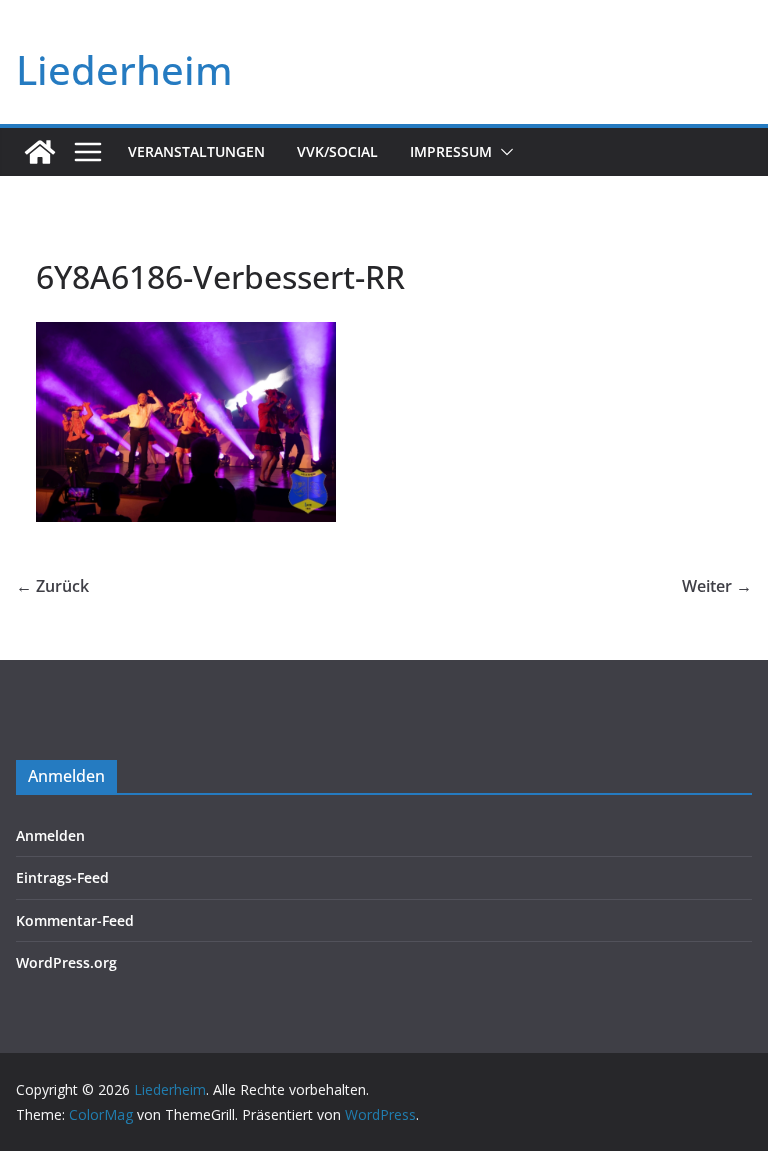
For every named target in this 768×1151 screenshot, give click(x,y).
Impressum (451, 151)
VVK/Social (337, 151)
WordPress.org (66, 962)
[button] (503, 152)
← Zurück (52, 586)
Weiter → (717, 586)
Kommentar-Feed (75, 920)
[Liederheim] (40, 152)
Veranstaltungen (196, 151)
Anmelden (50, 835)
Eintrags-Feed (62, 877)
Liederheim (124, 69)
